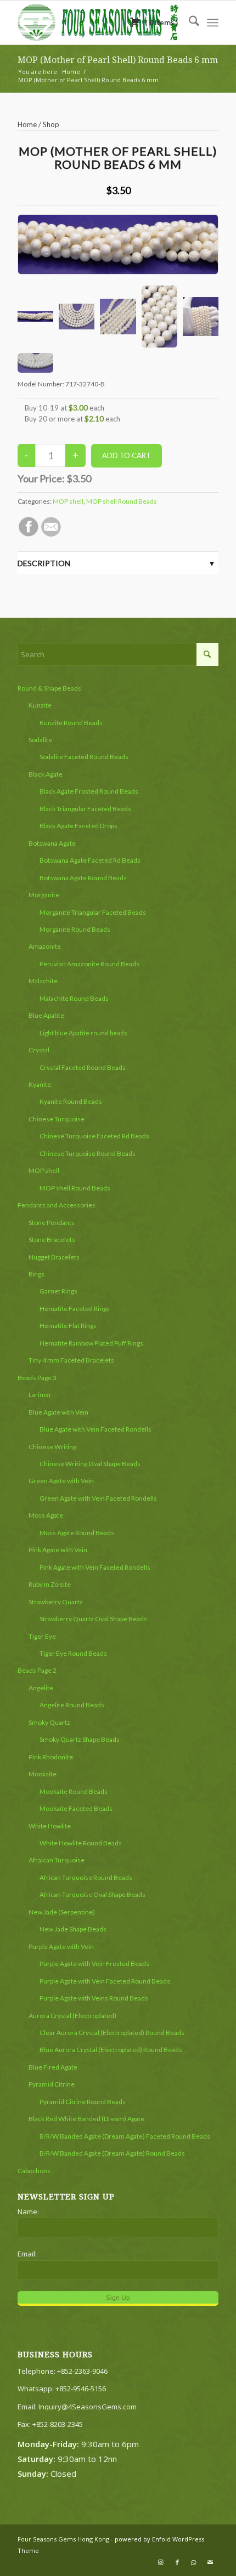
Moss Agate (46, 1515)
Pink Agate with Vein (58, 1550)
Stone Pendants (52, 1223)
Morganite (44, 895)
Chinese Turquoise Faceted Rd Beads (94, 1136)
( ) (161, 22)
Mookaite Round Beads (74, 1791)
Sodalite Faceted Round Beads (84, 757)
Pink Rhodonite (51, 1757)
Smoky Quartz (49, 1722)
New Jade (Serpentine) (62, 1912)
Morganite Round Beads (75, 929)
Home (27, 124)
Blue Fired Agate (53, 2067)
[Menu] (213, 22)
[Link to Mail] (210, 2562)
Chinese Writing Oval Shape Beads (90, 1464)
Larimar (40, 1395)
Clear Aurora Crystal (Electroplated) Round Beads (112, 2033)
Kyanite (40, 1084)
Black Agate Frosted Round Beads (89, 791)
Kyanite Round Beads (71, 1101)
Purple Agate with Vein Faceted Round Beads (105, 1981)
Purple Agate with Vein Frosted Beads (94, 1964)
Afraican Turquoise (57, 1860)
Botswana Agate (52, 843)
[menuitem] (189, 22)
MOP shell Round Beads (122, 501)
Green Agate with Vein (61, 1481)
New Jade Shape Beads (73, 1929)
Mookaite (43, 1774)
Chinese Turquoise (57, 1119)
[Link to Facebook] (177, 2562)
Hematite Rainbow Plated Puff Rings (91, 1343)
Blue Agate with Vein (58, 1412)
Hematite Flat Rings (68, 1326)
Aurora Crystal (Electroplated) (72, 2016)
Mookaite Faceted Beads (76, 1808)
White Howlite (50, 1826)
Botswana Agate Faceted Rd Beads (90, 860)
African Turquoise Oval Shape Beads (92, 1894)
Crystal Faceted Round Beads (83, 1067)
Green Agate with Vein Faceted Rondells (98, 1498)
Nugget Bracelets (54, 1257)
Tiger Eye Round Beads (73, 1653)
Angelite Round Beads (72, 1705)
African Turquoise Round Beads (86, 1877)
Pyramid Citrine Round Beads (83, 2102)
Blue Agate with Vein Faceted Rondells (95, 1429)
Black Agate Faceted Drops (78, 826)
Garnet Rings (58, 1291)
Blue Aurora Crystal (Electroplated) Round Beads (111, 2050)
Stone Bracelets (52, 1239)
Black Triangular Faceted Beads (85, 809)
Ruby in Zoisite (50, 1584)
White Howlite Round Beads (81, 1843)
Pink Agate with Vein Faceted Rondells (95, 1567)
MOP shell (68, 501)
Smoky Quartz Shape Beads (80, 1739)
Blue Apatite (46, 1015)
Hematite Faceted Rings (75, 1309)
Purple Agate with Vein (61, 1947)
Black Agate (46, 774)
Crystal (39, 1050)
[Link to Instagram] (161, 2562)
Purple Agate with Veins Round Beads (94, 1998)
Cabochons (34, 2171)
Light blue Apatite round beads (83, 1033)
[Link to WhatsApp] (194, 2562)
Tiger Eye (42, 1636)
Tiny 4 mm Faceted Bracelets (71, 1360)
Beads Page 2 (37, 1670)
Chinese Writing (52, 1447)
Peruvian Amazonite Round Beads (89, 964)
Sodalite (40, 740)
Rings (36, 1274)
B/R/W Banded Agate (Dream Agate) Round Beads (112, 2153)
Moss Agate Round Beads (77, 1533)
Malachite (43, 981)
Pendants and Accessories (57, 1205)
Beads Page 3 (37, 1378)
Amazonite (45, 946)
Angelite (41, 1688)
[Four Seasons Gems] (98, 22)
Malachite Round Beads (74, 998)
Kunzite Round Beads (71, 723)
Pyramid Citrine (52, 2084)
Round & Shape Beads (49, 688)
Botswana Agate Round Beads (83, 878)
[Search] (189, 22)
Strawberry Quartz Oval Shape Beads (93, 1619)
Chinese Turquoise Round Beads (88, 1153)
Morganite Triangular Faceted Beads (93, 912)
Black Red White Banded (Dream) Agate (86, 2119)
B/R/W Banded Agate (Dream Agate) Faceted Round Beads (125, 2136)
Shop (51, 124)
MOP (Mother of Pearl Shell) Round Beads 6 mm (118, 60)
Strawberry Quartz (56, 1602)
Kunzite (40, 705)
